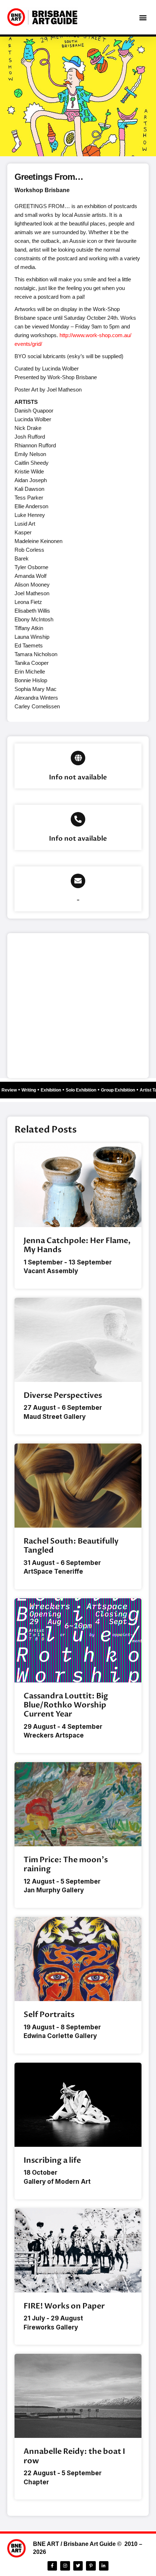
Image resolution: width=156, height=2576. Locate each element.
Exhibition (54, 1090)
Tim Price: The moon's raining (66, 1864)
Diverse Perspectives (63, 1395)
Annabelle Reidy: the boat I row (74, 2456)
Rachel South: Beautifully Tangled (71, 1546)
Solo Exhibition (84, 1090)
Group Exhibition (121, 1090)
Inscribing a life (52, 2160)
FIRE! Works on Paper (64, 2306)
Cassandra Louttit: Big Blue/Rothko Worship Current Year (66, 1705)
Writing (32, 1090)
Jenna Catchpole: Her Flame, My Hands (77, 1245)
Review (12, 1090)
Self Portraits (49, 2015)
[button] (143, 17)
